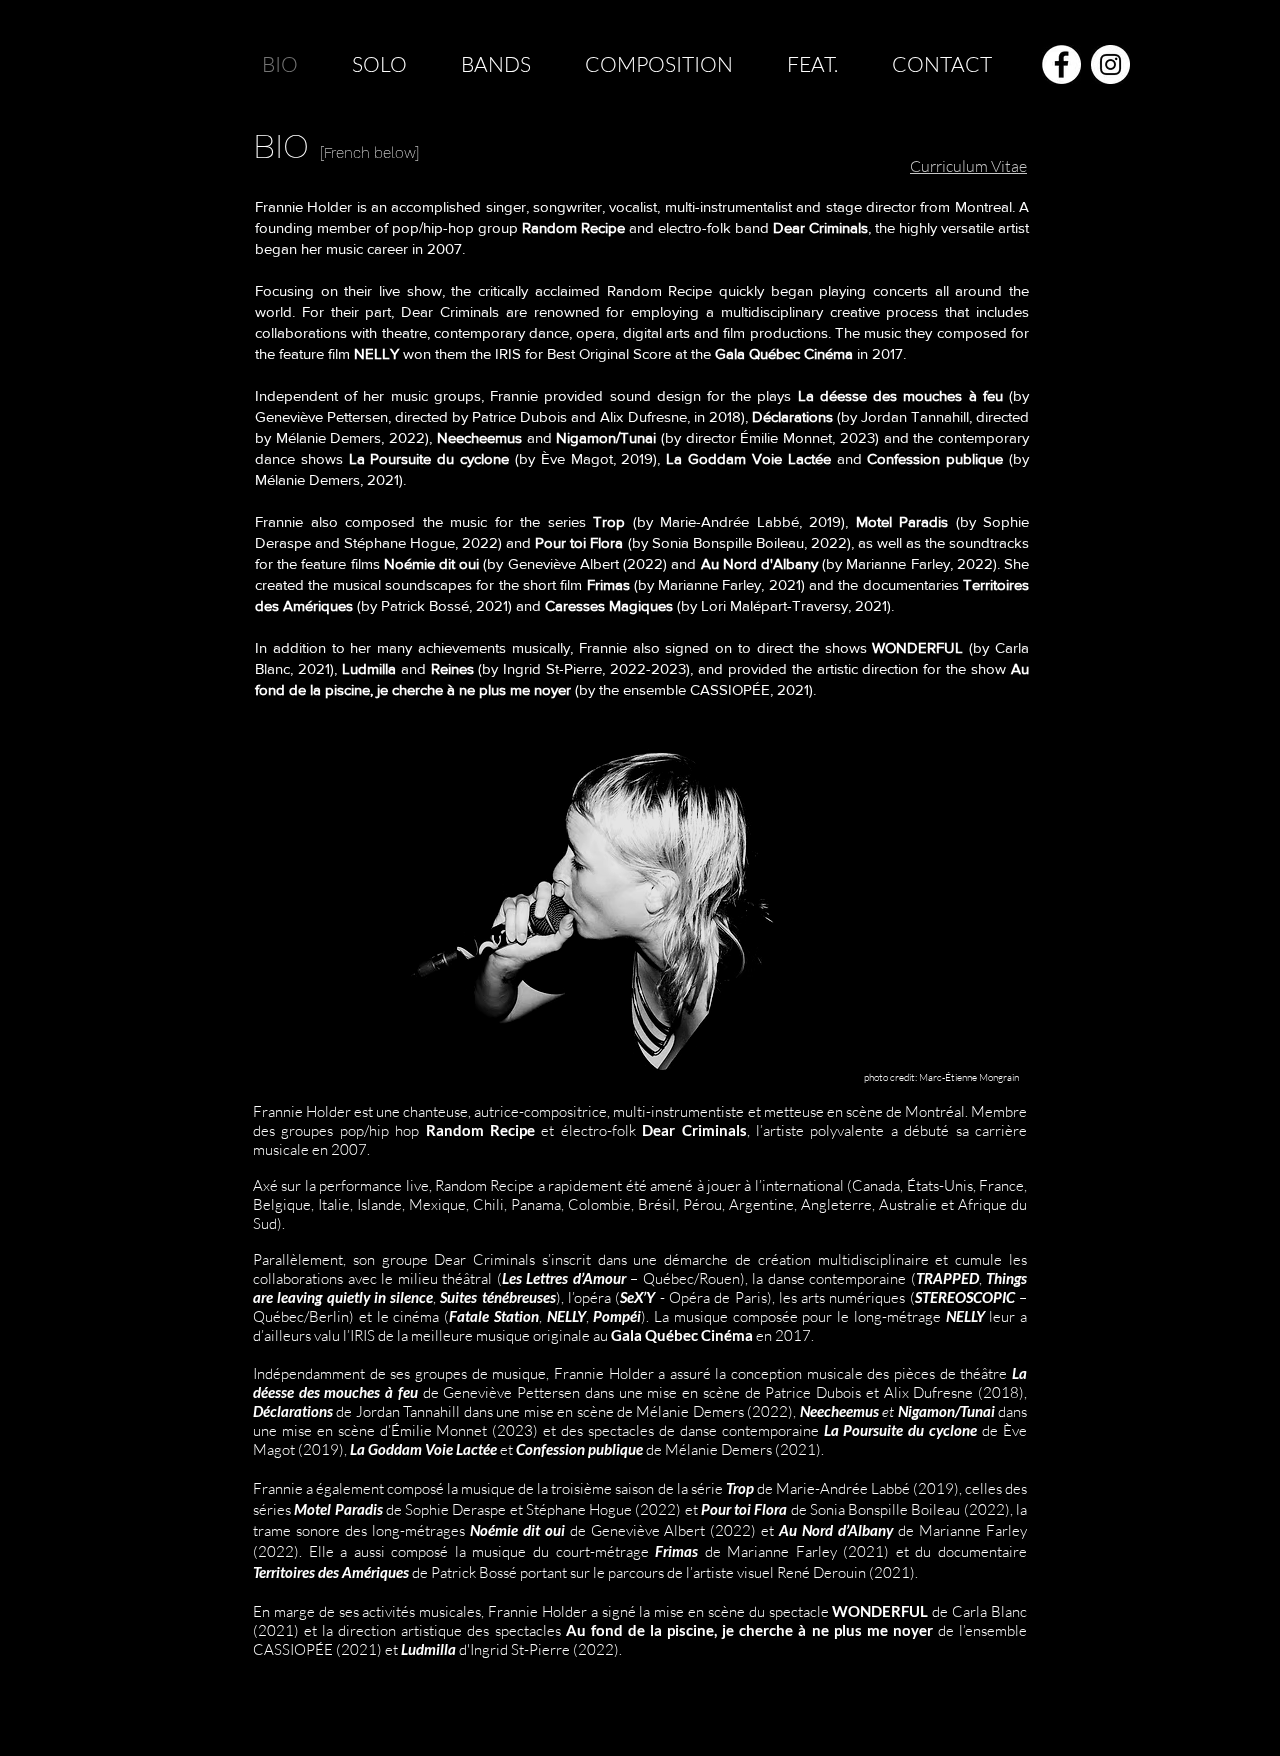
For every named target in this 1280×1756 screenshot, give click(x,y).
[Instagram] (1110, 64)
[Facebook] (1061, 64)
